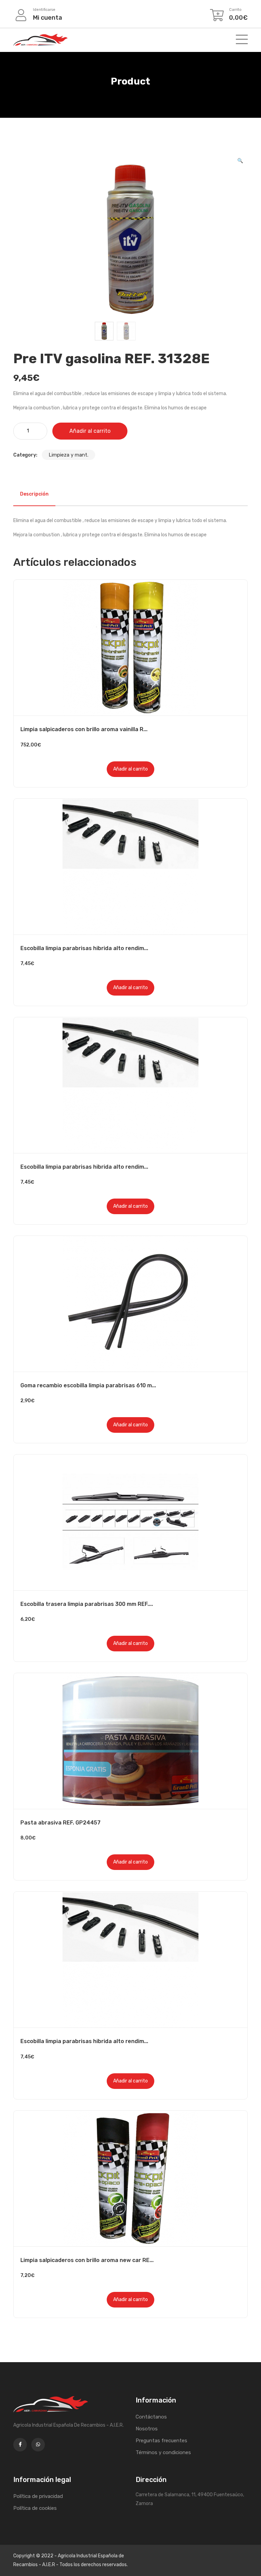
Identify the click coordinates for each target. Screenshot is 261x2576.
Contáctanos (151, 2417)
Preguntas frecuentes (161, 2441)
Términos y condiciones (163, 2452)
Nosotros (147, 2429)
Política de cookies (35, 2508)
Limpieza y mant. (68, 455)
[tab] (34, 494)
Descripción (34, 494)
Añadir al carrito (90, 431)
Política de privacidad (38, 2496)
